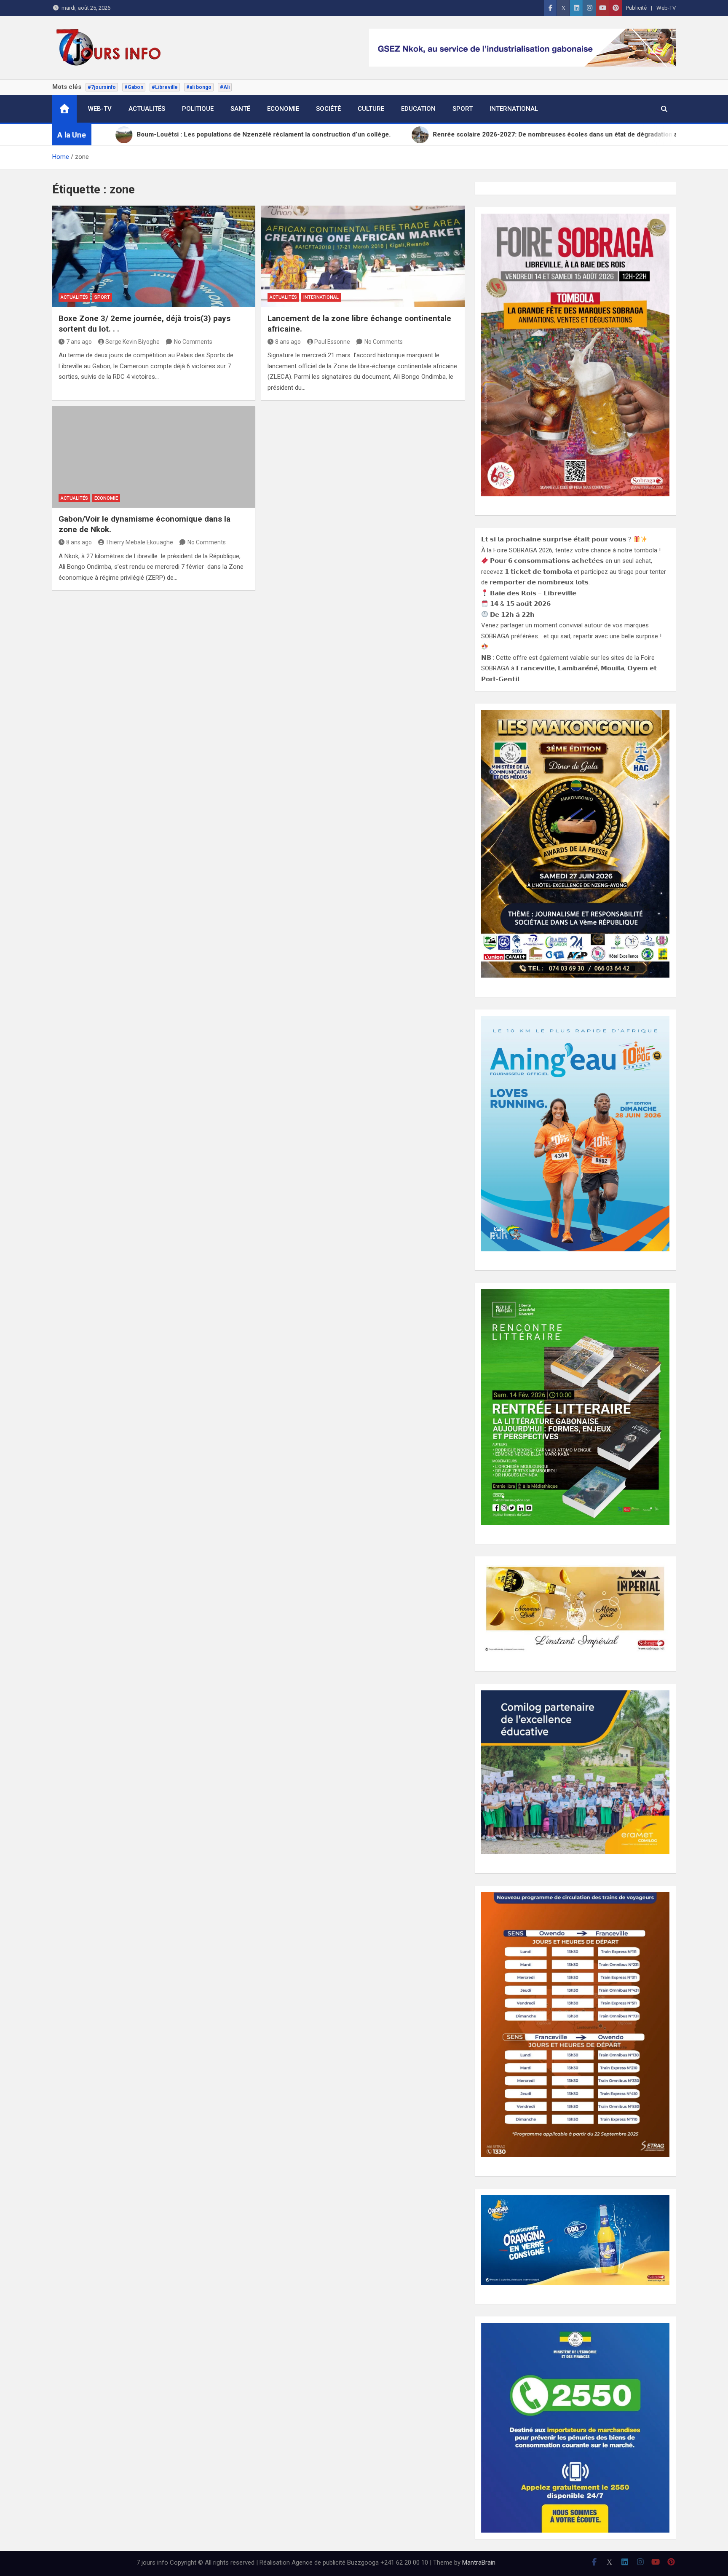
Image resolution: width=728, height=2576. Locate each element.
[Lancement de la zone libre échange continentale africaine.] (363, 256)
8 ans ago (288, 342)
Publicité (636, 8)
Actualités (147, 109)
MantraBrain (479, 2563)
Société (328, 109)
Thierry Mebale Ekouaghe (139, 542)
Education (418, 109)
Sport (463, 109)
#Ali (225, 87)
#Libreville (165, 87)
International (514, 109)
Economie (283, 109)
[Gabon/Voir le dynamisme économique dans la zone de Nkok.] (154, 457)
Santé (240, 109)
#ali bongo (199, 87)
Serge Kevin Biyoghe (132, 342)
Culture (371, 109)
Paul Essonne (332, 342)
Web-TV (666, 8)
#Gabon (134, 87)
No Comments (193, 342)
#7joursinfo (102, 87)
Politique (198, 109)
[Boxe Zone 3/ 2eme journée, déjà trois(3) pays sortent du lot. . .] (154, 256)
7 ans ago (79, 342)
